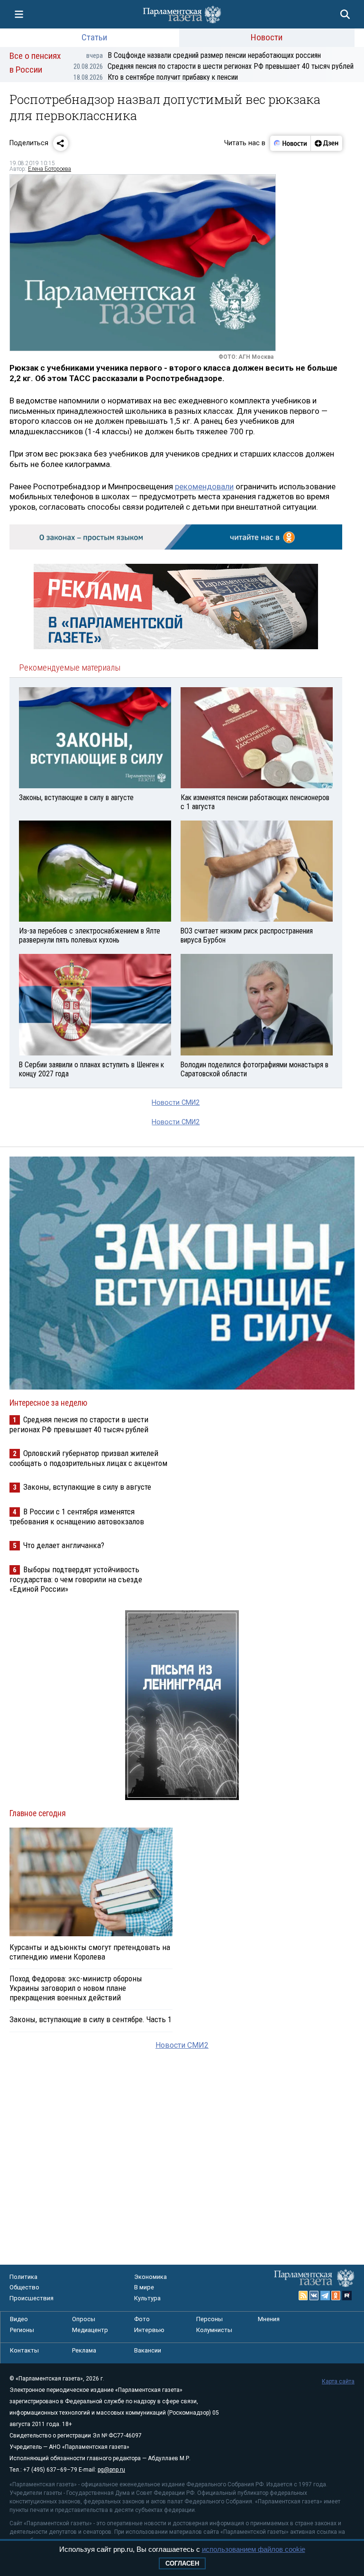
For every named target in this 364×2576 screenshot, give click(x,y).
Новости (267, 37)
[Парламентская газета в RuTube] (347, 2296)
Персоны (209, 2319)
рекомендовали (204, 486)
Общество (24, 2287)
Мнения (269, 2319)
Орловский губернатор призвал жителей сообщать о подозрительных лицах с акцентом (88, 1458)
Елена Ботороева (50, 169)
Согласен (182, 2563)
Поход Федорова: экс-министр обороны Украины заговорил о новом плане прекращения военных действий (76, 1988)
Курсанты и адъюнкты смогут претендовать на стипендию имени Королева (90, 1952)
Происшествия (32, 2298)
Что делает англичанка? (64, 1545)
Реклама (84, 2350)
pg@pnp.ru (111, 2470)
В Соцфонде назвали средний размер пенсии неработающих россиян (204, 55)
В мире (144, 2287)
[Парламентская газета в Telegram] (325, 2296)
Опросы (84, 2319)
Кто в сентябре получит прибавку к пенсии (156, 77)
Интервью (149, 2330)
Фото (142, 2319)
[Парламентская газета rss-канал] (303, 2296)
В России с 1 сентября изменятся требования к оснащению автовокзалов (77, 1517)
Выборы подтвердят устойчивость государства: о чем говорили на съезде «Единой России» (76, 1579)
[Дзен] (326, 143)
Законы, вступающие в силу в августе (87, 1487)
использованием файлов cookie (254, 2549)
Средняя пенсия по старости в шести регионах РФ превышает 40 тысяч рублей (214, 66)
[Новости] (291, 143)
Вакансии (148, 2350)
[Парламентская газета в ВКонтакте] (314, 2296)
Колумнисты (214, 2330)
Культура (147, 2298)
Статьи (94, 37)
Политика (23, 2277)
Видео (19, 2319)
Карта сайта (338, 2381)
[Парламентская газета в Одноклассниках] (336, 2296)
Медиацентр (90, 2330)
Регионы (22, 2330)
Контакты (24, 2350)
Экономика (150, 2277)
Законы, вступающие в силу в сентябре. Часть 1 (91, 2019)
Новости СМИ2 (176, 1103)
